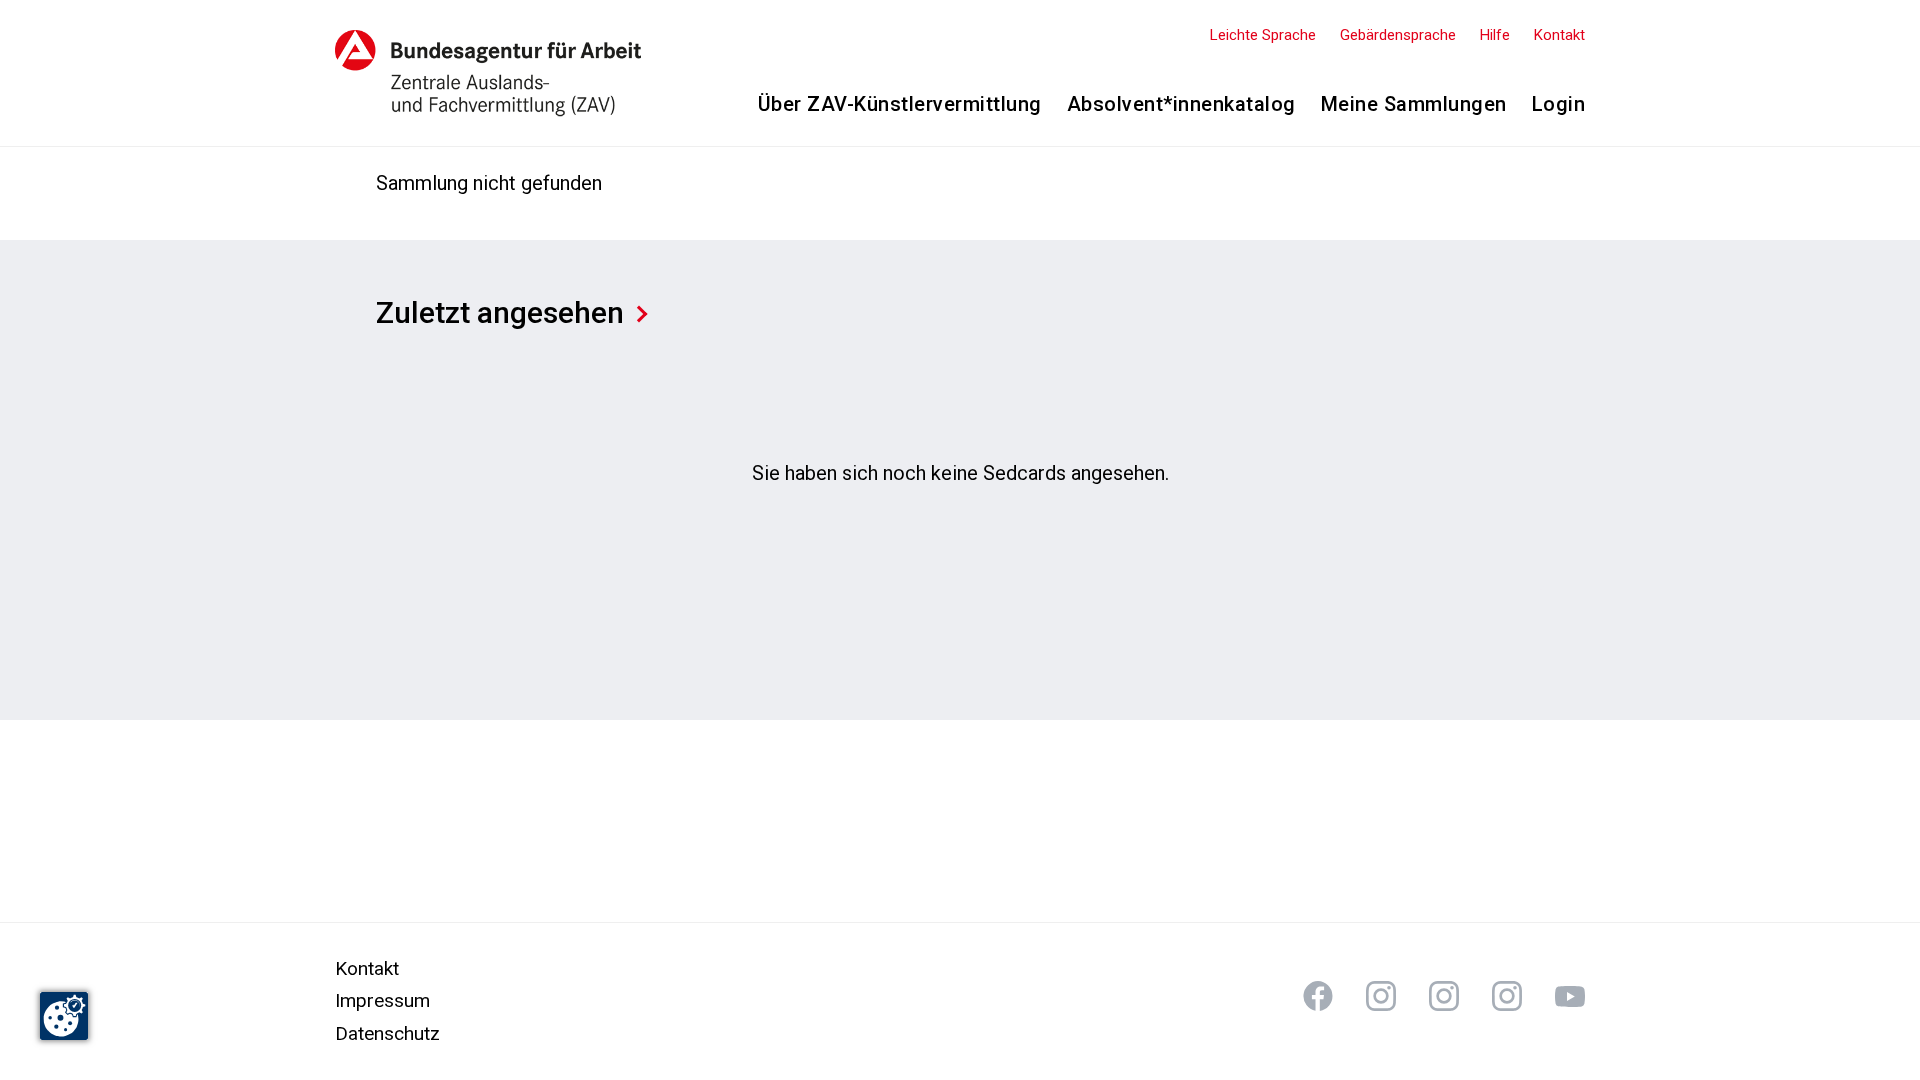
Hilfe (1495, 35)
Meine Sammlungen (1414, 104)
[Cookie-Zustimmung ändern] (64, 1016)
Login (1559, 104)
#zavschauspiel (1444, 996)
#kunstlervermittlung (1318, 996)
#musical (1570, 996)
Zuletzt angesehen (500, 312)
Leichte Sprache (1263, 35)
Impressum (382, 1000)
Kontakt (1559, 35)
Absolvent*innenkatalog (1181, 104)
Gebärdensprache (1398, 35)
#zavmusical (1507, 996)
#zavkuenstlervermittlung (1381, 996)
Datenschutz (387, 1033)
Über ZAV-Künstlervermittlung (900, 104)
